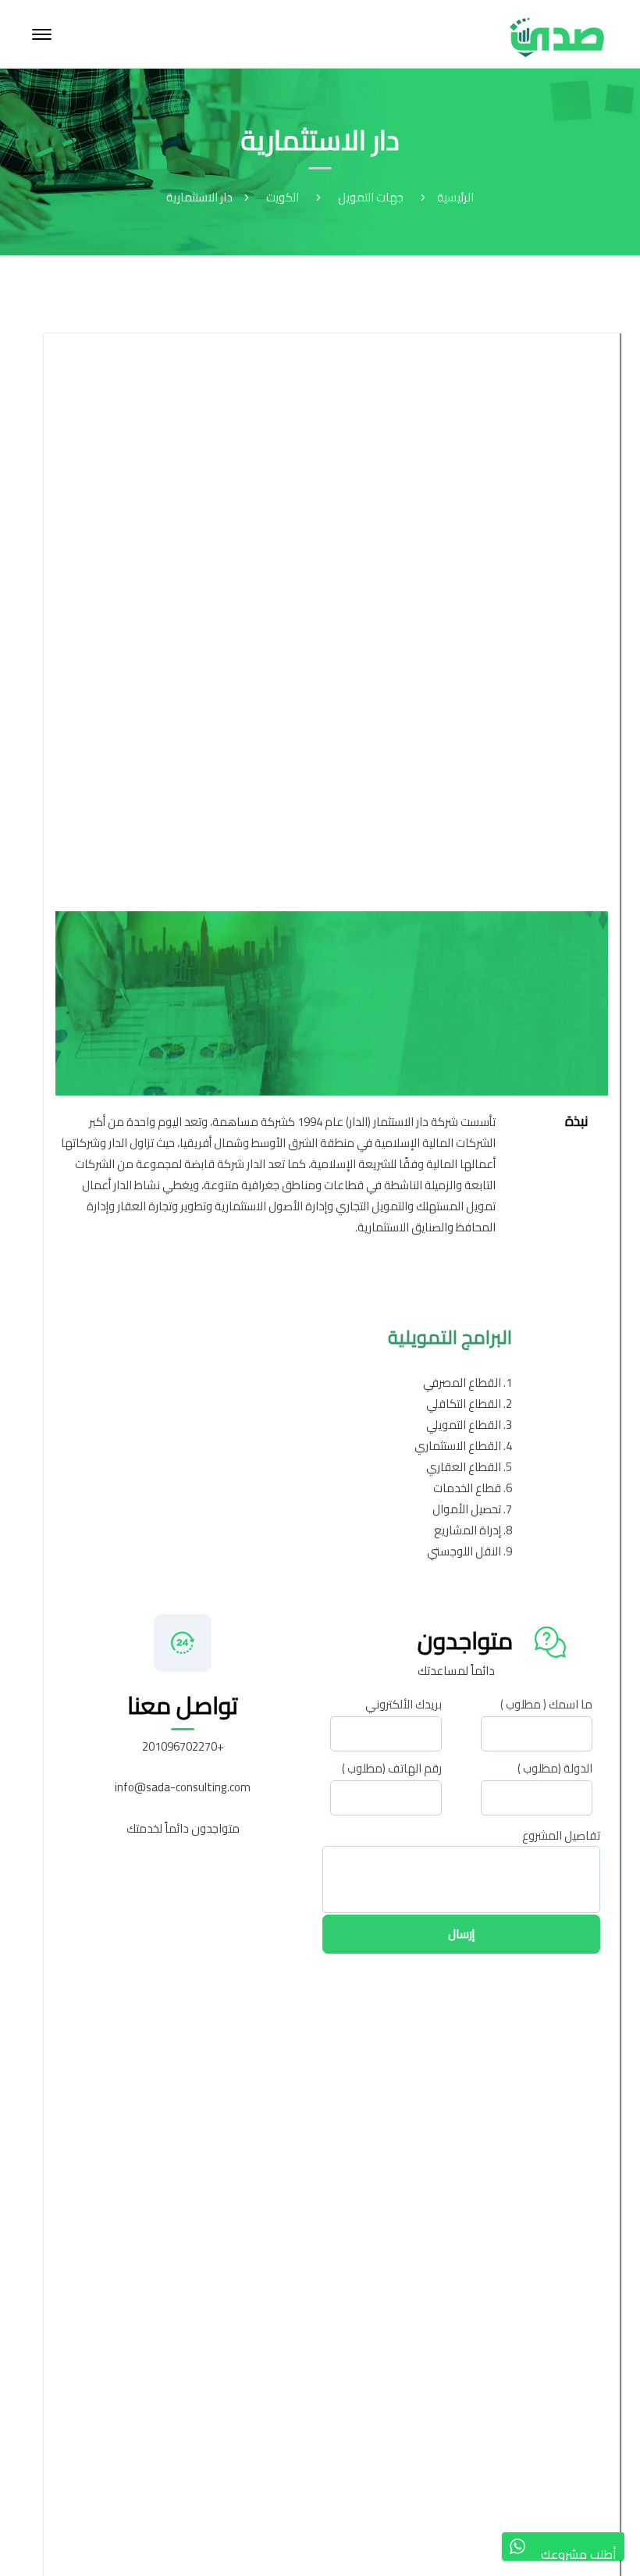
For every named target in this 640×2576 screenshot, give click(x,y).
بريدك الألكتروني (404, 1710)
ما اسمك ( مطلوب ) (546, 1710)
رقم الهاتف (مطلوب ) (392, 1774)
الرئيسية (455, 197)
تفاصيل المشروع (561, 1836)
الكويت (283, 197)
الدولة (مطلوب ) (555, 1774)
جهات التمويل (371, 197)
